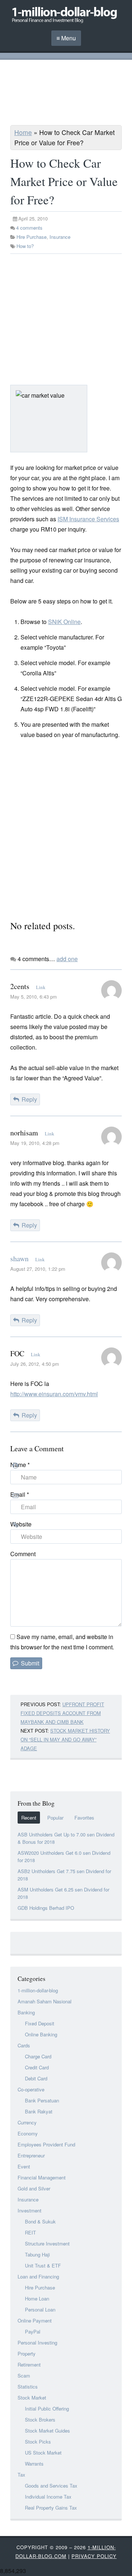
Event (24, 2166)
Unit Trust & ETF (43, 2265)
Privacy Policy (94, 2556)
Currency (27, 2122)
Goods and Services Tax (51, 2486)
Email (20, 1494)
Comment (23, 1554)
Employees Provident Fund (46, 2144)
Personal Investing (37, 2343)
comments (29, 228)
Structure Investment (47, 2243)
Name (20, 1465)
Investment (30, 2210)
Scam (24, 2376)
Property (27, 2354)
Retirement (29, 2365)
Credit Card (37, 2067)
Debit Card (36, 2078)
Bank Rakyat (39, 2111)
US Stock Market (43, 2453)
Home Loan (37, 2298)
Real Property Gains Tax (51, 2508)
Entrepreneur (31, 2155)
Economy (28, 2133)
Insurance (60, 237)
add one (67, 959)
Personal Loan (40, 2309)
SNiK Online (64, 622)
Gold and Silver (34, 2188)
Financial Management (42, 2177)
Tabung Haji (37, 2254)
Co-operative (31, 2089)
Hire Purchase (32, 237)
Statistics (28, 2387)
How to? (25, 246)
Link (41, 987)
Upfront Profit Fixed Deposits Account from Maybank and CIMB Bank (62, 1713)
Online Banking (41, 2034)
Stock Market (32, 2398)
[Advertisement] (66, 94)
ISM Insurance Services (88, 519)
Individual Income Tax (48, 2497)
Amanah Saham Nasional (45, 2001)
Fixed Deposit (40, 2023)
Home (23, 132)
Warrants (34, 2464)
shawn (19, 1258)
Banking (26, 2012)
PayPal (33, 2331)
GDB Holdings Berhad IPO (46, 1908)
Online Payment (35, 2320)
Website (21, 1524)
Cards (24, 2045)
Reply (29, 1099)
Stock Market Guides (47, 2431)
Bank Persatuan (42, 2100)
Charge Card (38, 2056)
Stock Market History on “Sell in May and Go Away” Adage (65, 1739)
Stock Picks (38, 2442)
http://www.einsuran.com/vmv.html (54, 1394)
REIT (30, 2232)
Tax (21, 2475)
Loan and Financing (38, 2276)
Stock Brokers (40, 2420)
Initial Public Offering (47, 2409)
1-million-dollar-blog (38, 1990)
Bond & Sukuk (40, 2221)
